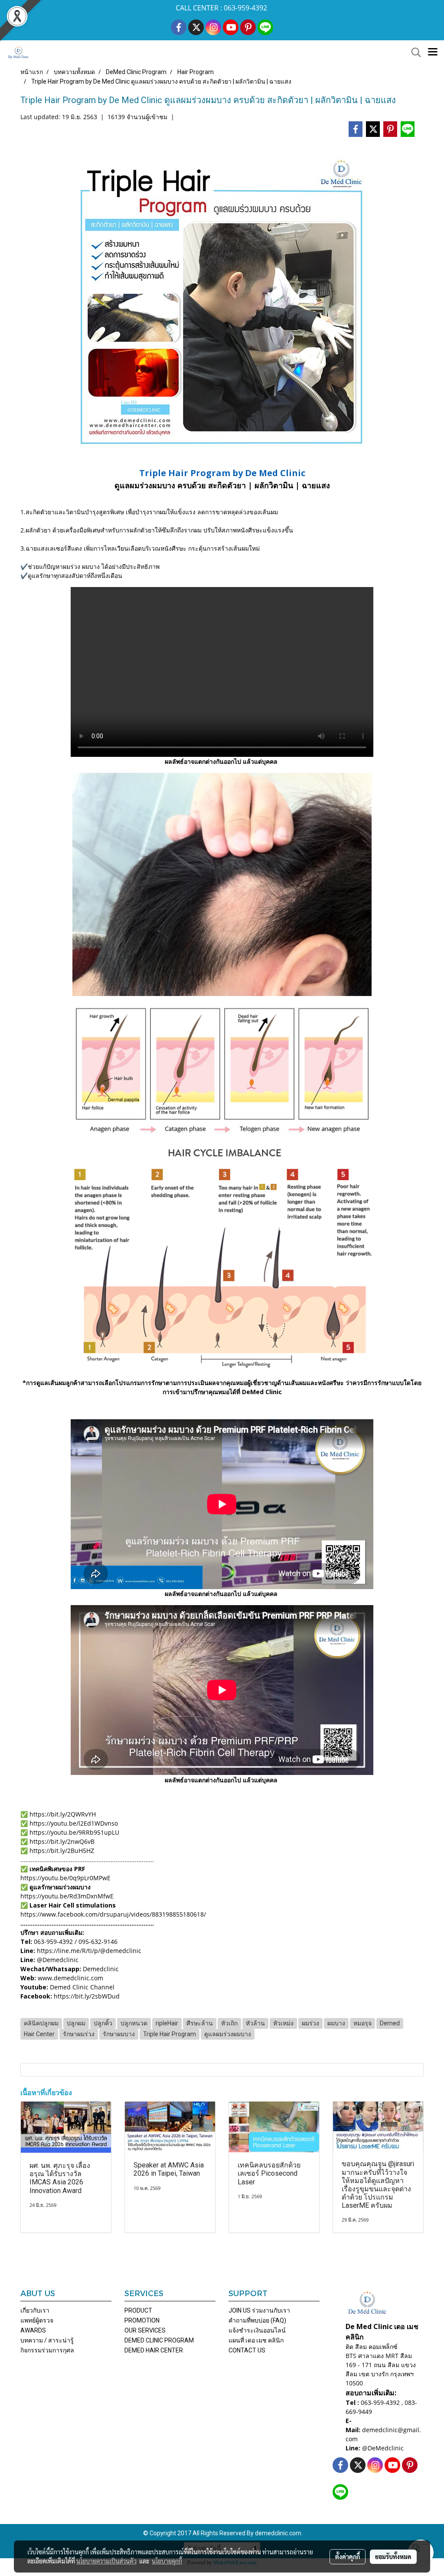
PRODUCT (138, 2310)
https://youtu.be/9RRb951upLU (73, 1832)
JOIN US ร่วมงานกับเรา (259, 2310)
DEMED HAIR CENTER (154, 2350)
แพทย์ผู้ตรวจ (37, 2320)
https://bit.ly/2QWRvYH (63, 1814)
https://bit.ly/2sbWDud (87, 1996)
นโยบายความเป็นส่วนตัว (106, 2561)
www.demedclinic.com (70, 1978)
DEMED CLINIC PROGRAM (159, 2340)
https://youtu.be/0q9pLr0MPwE (65, 1878)
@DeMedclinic (383, 2448)
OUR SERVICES (145, 2330)
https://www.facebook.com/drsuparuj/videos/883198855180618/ (113, 1914)
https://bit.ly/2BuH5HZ (62, 1851)
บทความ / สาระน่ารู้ (47, 2340)
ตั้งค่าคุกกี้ (348, 2557)
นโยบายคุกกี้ (167, 2561)
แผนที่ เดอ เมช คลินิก (256, 2340)
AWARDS (33, 2330)
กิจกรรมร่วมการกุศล (47, 2350)
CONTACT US (247, 2350)
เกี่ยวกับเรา (35, 2310)
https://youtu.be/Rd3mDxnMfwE (67, 1896)
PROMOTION (142, 2320)
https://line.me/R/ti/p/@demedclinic (89, 1951)
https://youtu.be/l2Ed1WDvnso (73, 1823)
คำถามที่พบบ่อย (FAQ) (257, 2320)
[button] (413, 52)
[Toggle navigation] (433, 52)
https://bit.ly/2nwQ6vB (61, 1841)
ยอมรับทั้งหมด (393, 2557)
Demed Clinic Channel (82, 1987)
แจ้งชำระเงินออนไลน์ (257, 2330)
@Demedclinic (58, 1960)
